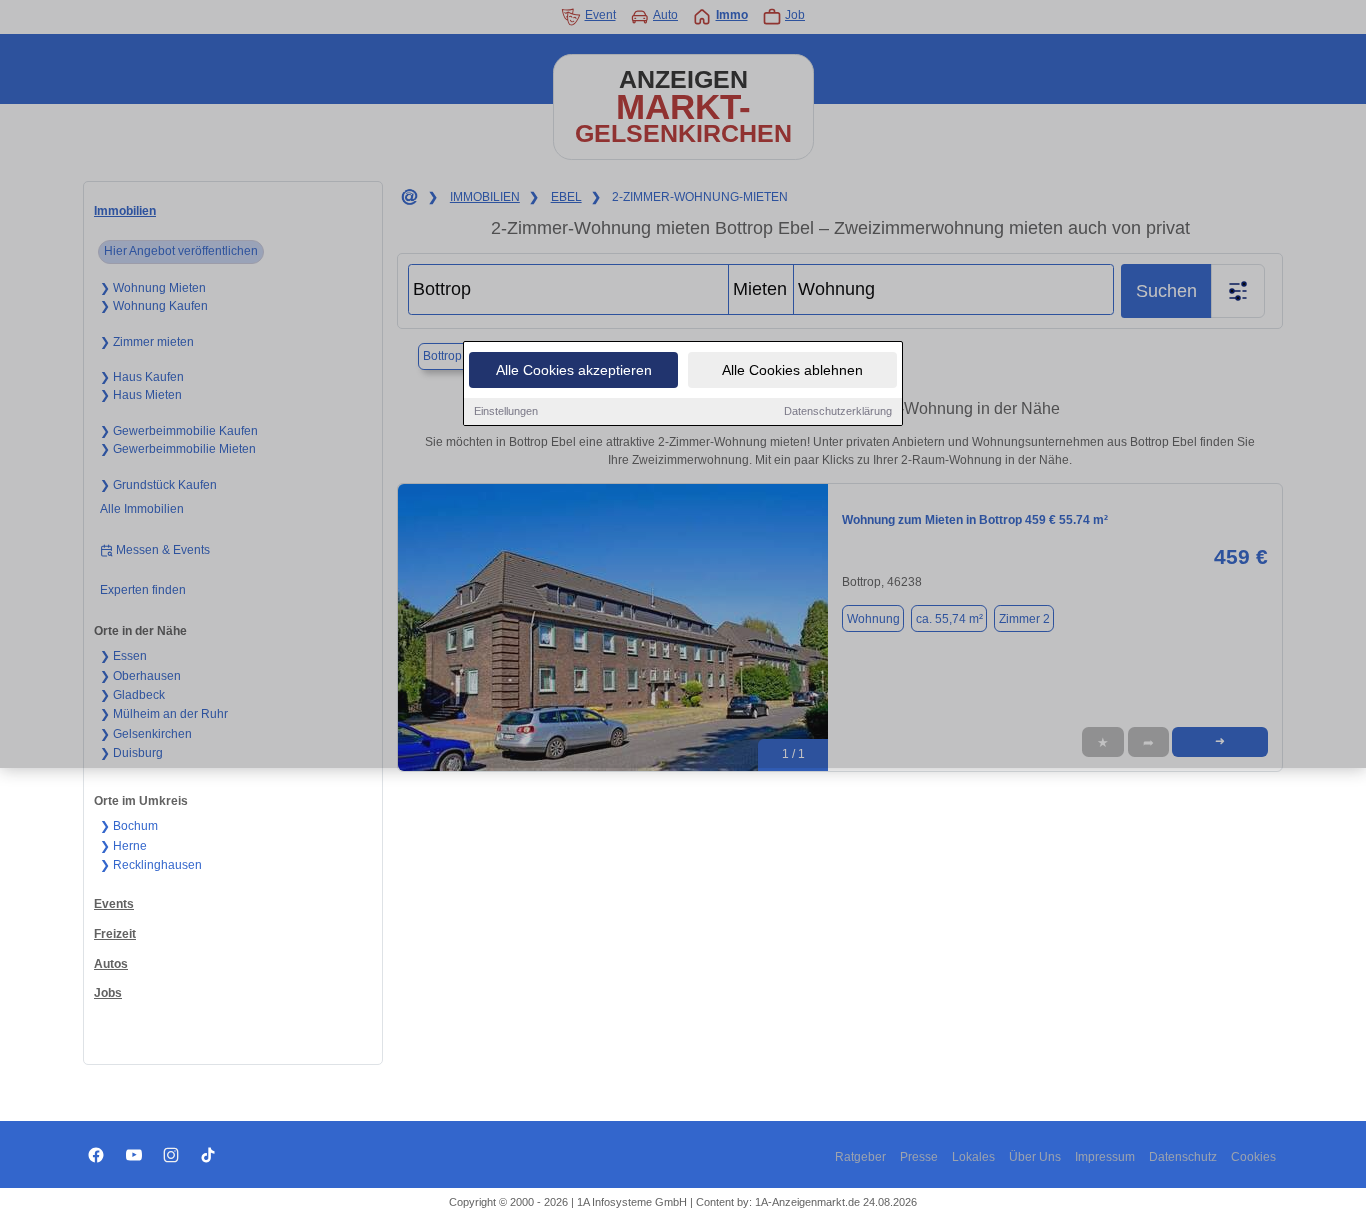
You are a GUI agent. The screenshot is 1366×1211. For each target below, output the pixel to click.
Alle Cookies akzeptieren (574, 370)
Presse (919, 1157)
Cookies (1253, 1157)
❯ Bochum (129, 826)
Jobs (108, 993)
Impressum (1105, 1157)
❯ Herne (123, 846)
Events (114, 904)
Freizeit (115, 934)
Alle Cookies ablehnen (792, 370)
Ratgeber (860, 1157)
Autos (111, 964)
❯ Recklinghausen (151, 865)
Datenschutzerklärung (838, 411)
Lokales (973, 1157)
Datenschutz (1183, 1157)
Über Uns (1035, 1157)
